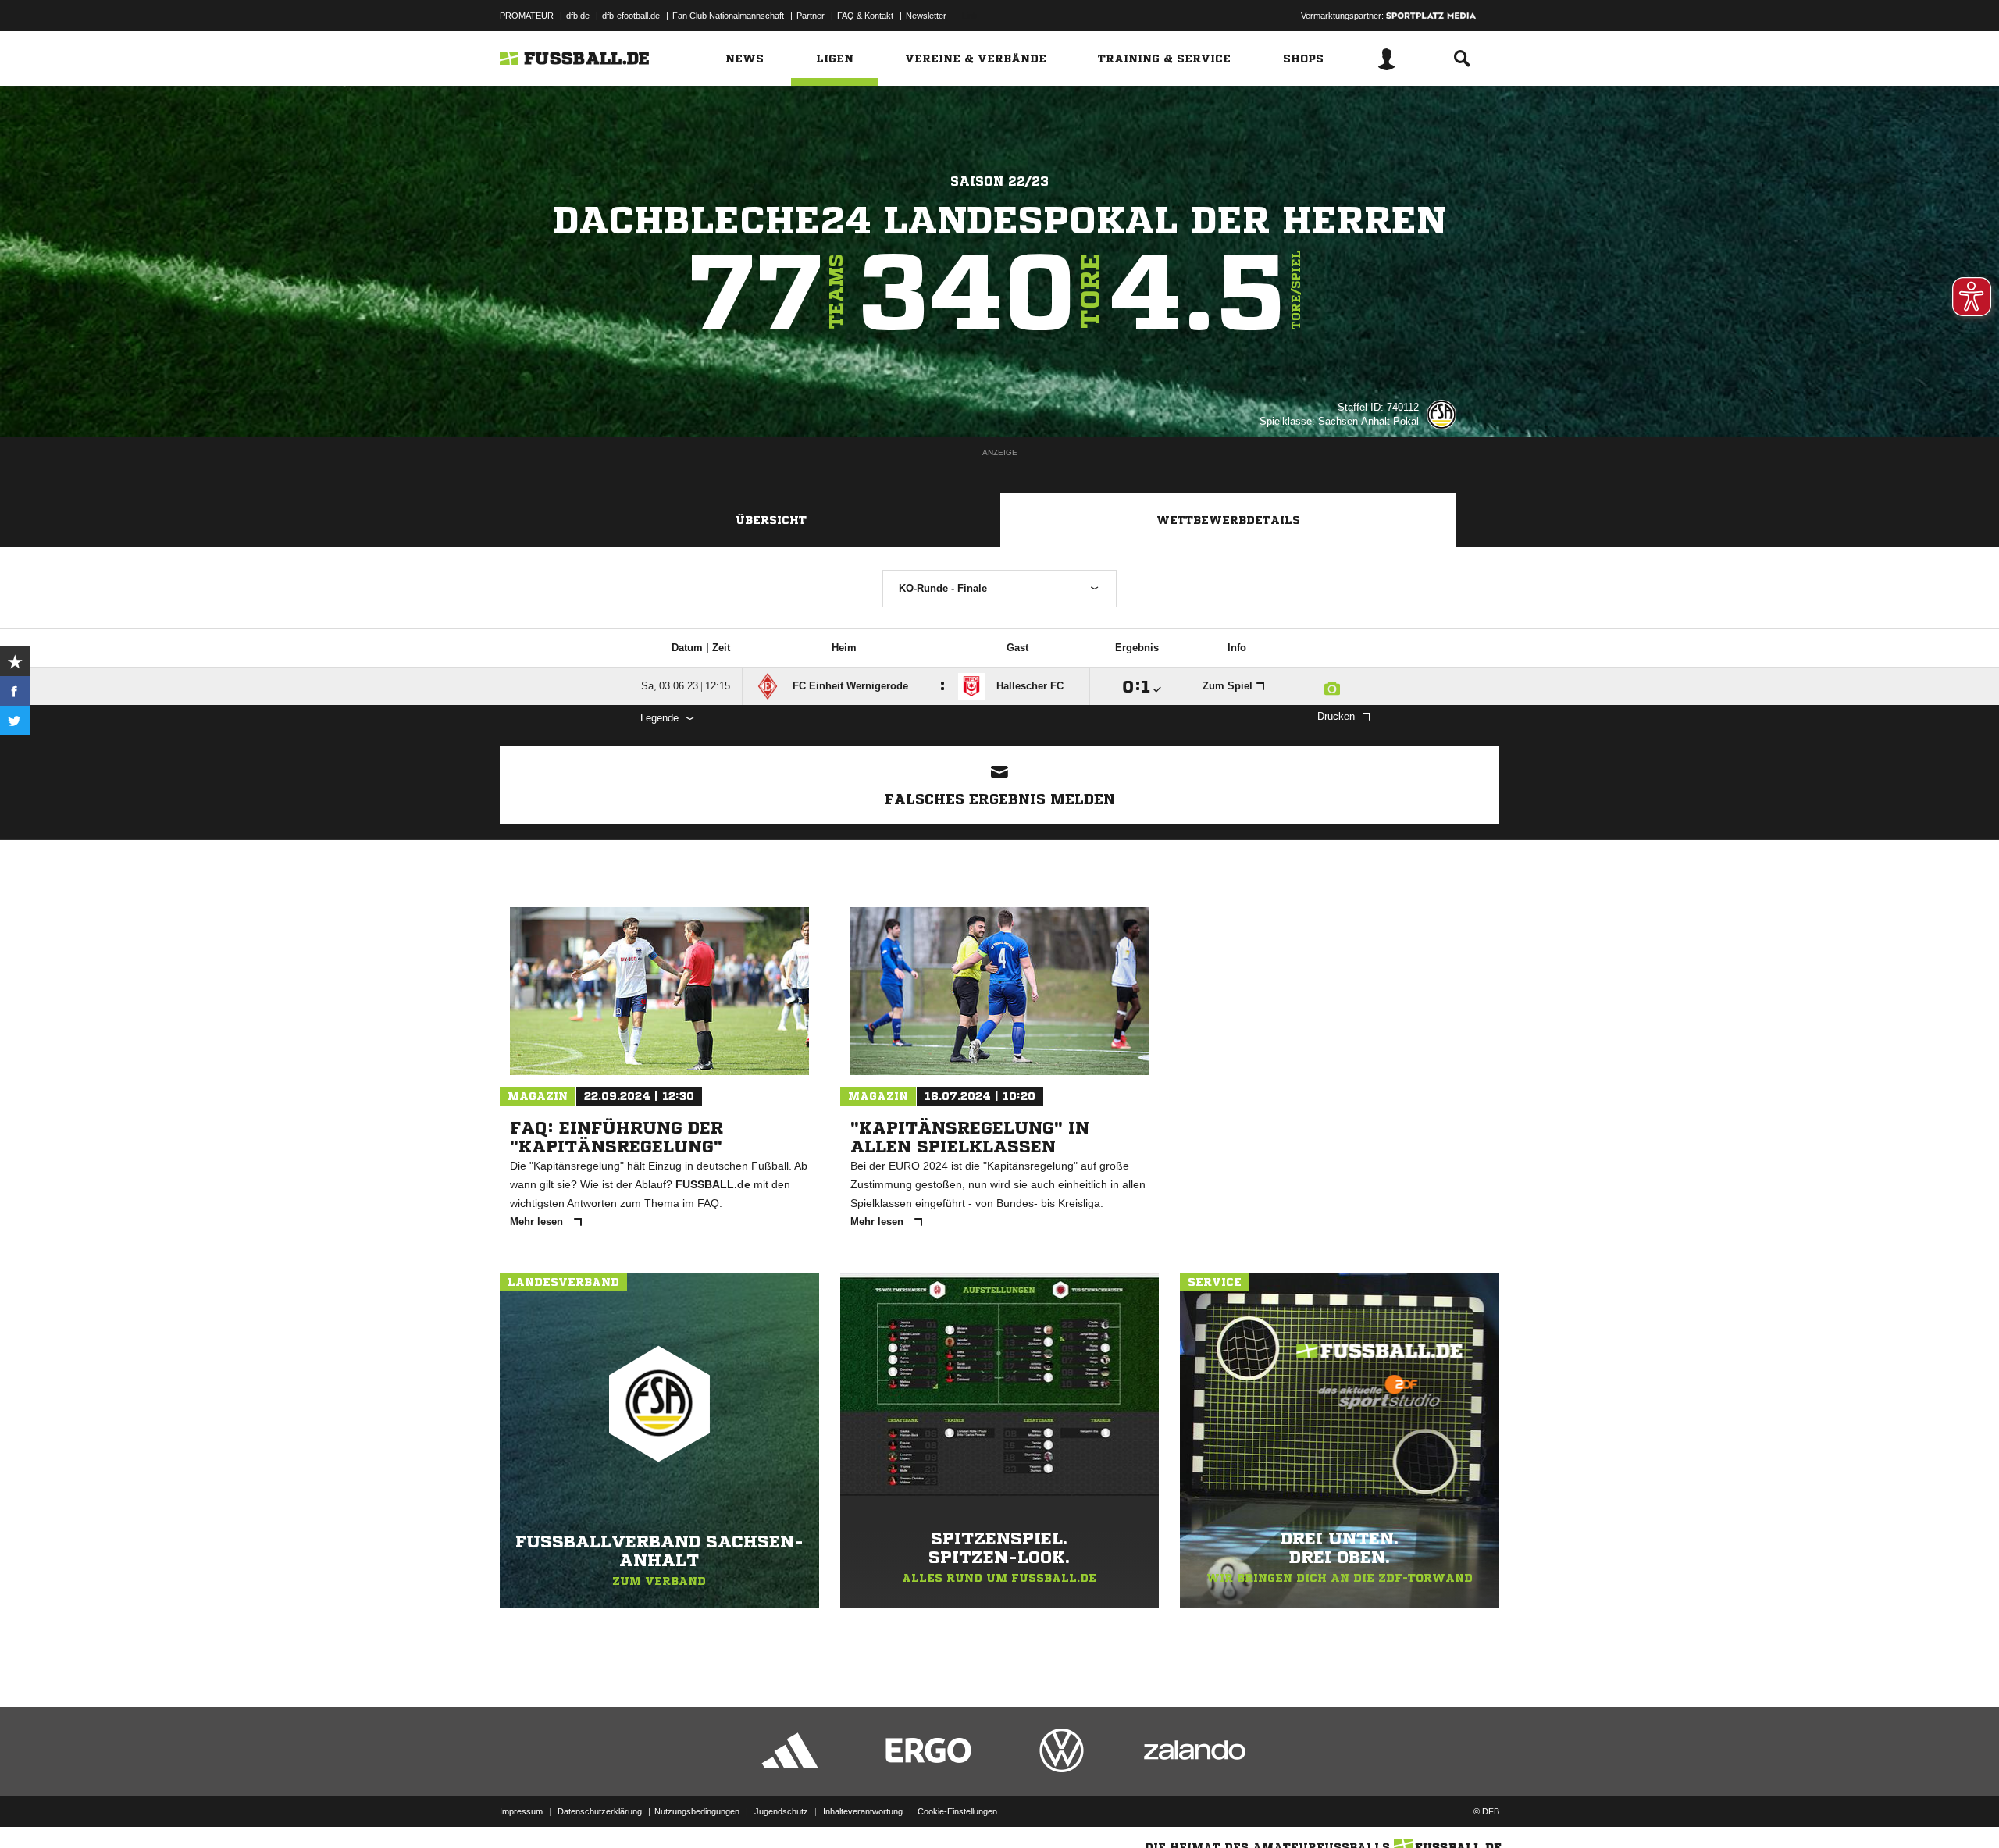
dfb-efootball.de (631, 16)
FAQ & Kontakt (865, 16)
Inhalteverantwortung (863, 1811)
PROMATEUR (527, 16)
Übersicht (771, 520)
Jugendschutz (781, 1811)
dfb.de (578, 16)
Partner (811, 16)
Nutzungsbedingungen (697, 1811)
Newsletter (926, 16)
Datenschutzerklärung (600, 1811)
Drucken (1336, 716)
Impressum (521, 1811)
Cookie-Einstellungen (957, 1811)
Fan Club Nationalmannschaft (728, 16)
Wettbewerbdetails (1228, 520)
